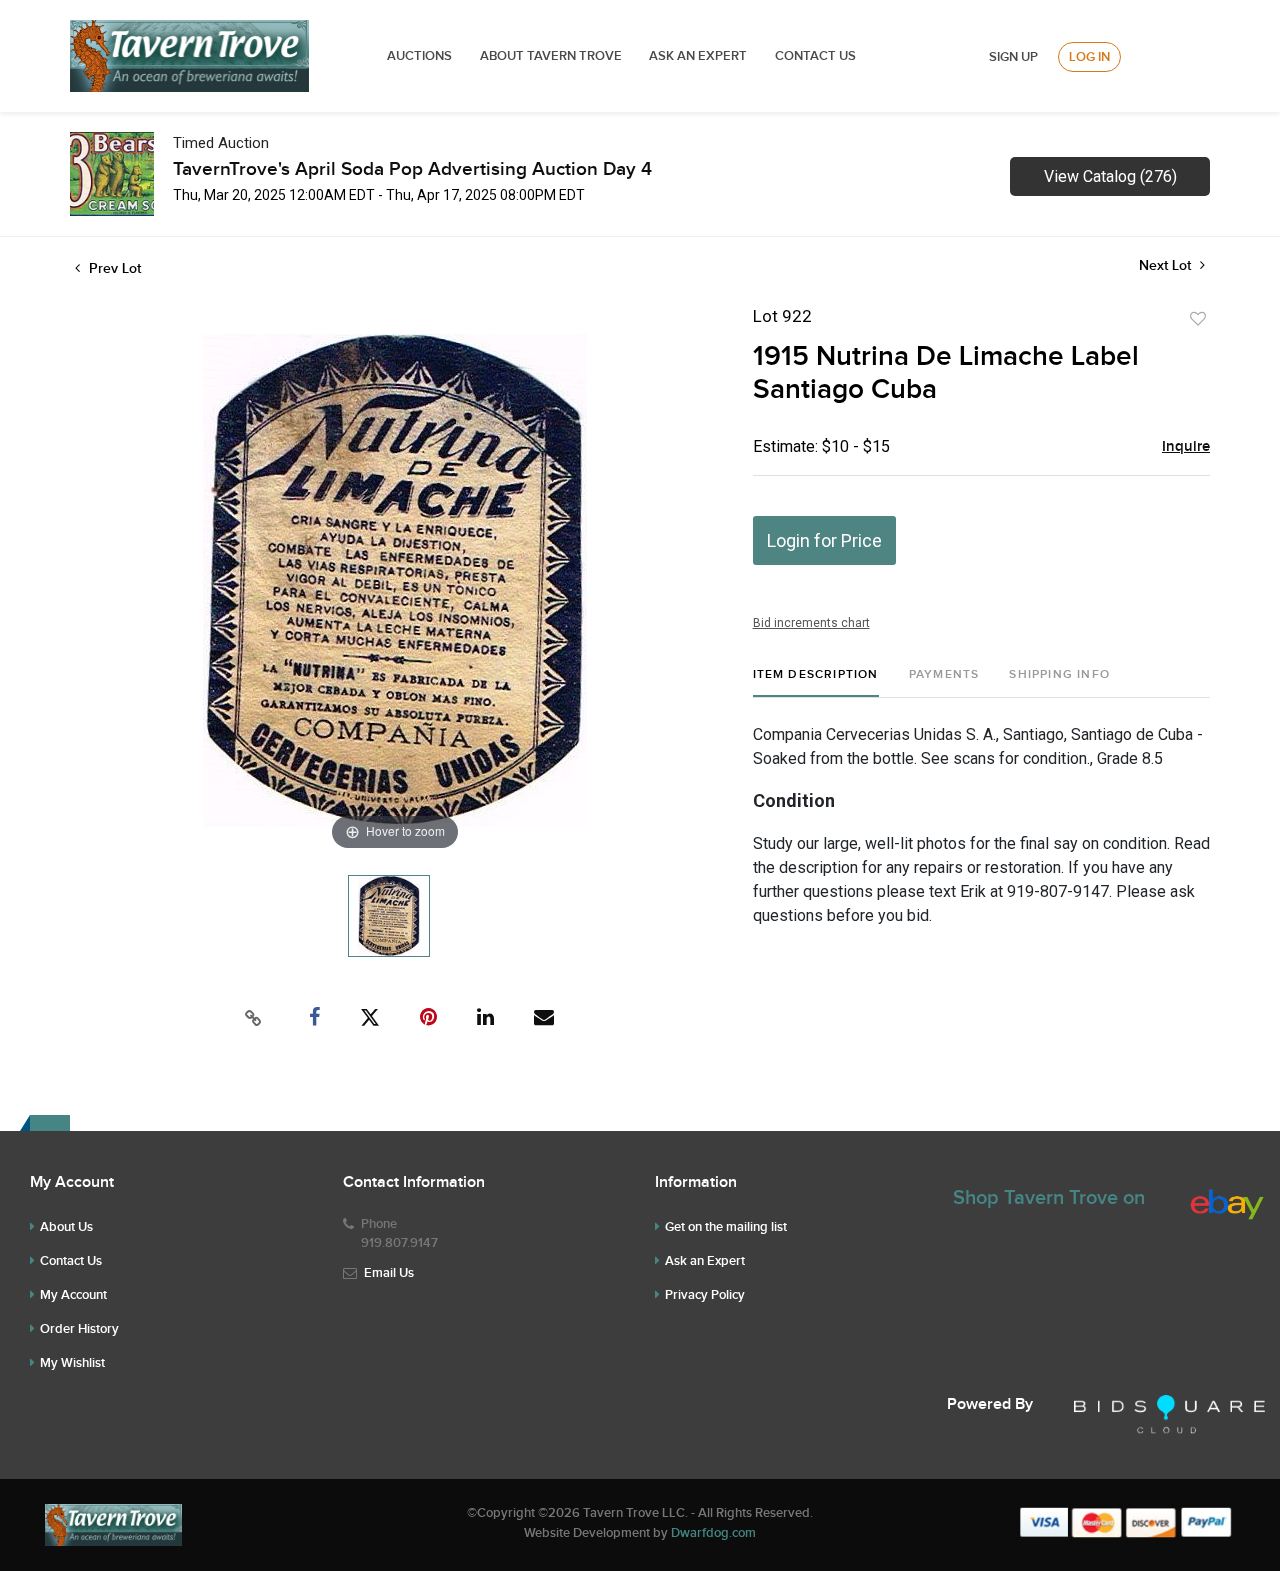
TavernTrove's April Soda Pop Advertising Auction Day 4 (412, 169)
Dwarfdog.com (713, 1533)
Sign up (1013, 57)
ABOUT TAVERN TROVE (552, 56)
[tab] (816, 682)
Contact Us (815, 56)
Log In (1089, 57)
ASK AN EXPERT (698, 56)
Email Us (389, 1273)
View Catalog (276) (1110, 176)
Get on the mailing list (726, 1227)
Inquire (1186, 447)
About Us (66, 1227)
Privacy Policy (705, 1295)
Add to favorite (1198, 319)
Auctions (419, 56)
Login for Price (824, 540)
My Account (73, 1295)
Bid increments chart (811, 623)
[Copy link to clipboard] (254, 1018)
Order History (79, 1329)
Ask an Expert (705, 1261)
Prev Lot (113, 268)
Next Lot (1167, 265)
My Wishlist (72, 1363)
